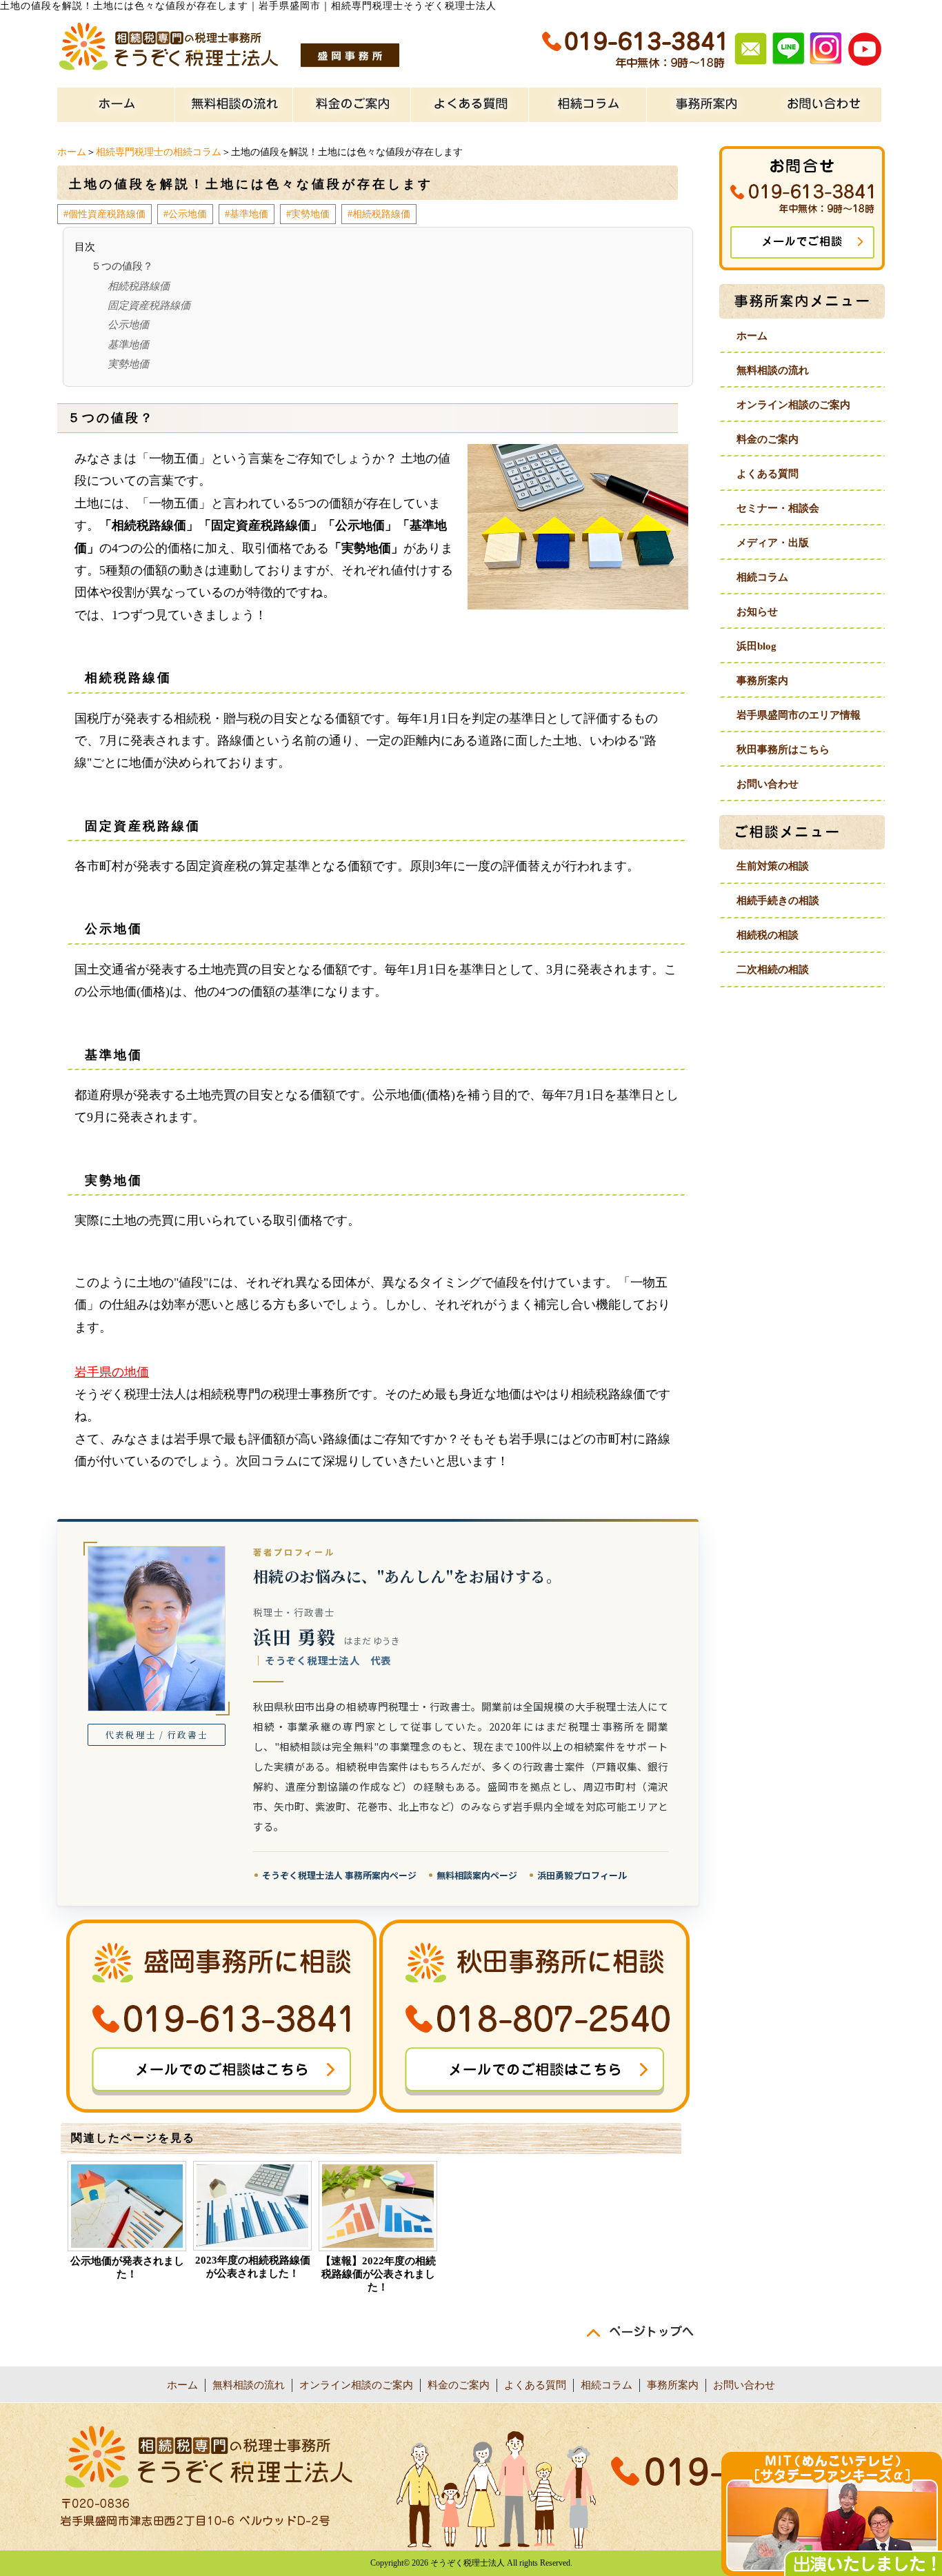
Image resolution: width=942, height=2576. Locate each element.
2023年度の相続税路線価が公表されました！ (253, 2267)
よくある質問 (768, 474)
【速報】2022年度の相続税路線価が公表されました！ (378, 2274)
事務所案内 (762, 681)
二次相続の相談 (773, 969)
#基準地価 (247, 214)
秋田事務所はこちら (783, 749)
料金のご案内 (768, 439)
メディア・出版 (773, 543)
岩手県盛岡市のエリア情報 (799, 715)
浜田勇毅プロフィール (582, 1875)
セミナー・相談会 (778, 508)
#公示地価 (185, 214)
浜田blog (756, 646)
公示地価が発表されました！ (127, 2267)
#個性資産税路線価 (104, 214)
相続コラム (762, 577)
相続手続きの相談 (778, 900)
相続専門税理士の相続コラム (159, 152)
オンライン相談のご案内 (793, 405)
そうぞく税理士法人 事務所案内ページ (339, 1875)
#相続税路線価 (379, 214)
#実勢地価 (308, 214)
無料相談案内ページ (477, 1875)
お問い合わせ (768, 784)
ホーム (72, 152)
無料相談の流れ (773, 370)
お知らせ (757, 612)
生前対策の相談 (773, 866)
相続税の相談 (768, 935)
